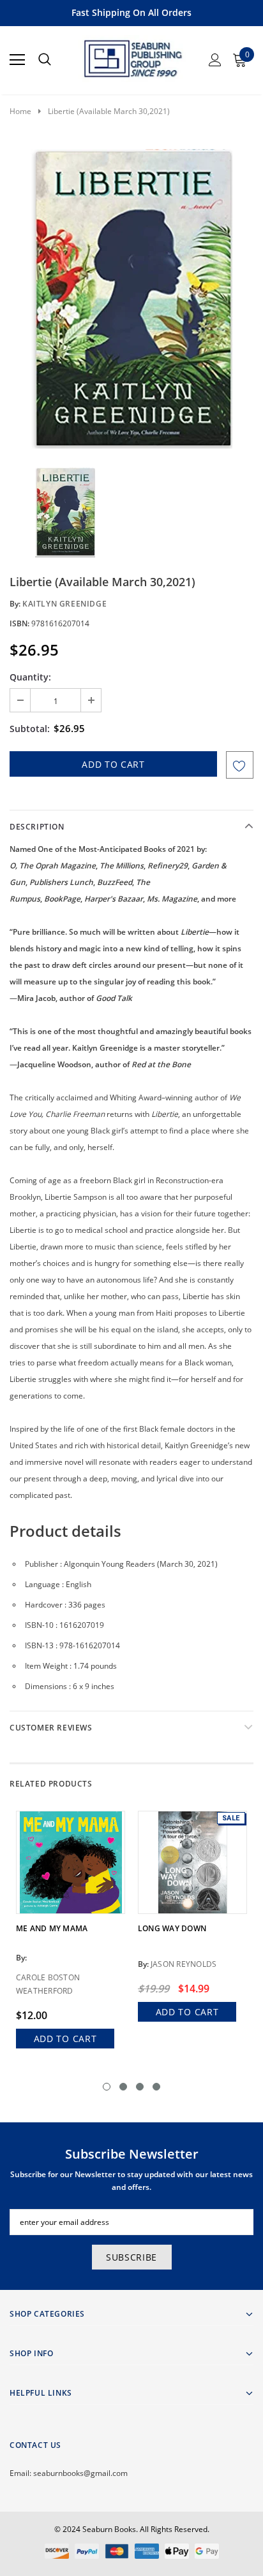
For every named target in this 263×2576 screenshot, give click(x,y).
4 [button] (156, 2087)
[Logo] (132, 56)
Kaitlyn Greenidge (64, 604)
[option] (131, 299)
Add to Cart (65, 2039)
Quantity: (30, 677)
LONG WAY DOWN (172, 1928)
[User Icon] (215, 60)
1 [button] (107, 2087)
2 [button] (123, 2087)
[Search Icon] (45, 60)
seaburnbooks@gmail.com (80, 2473)
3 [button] (140, 2087)
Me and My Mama (52, 1928)
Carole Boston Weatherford (48, 1984)
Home (20, 111)
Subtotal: (30, 729)
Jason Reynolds (184, 1964)
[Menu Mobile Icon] (17, 60)
